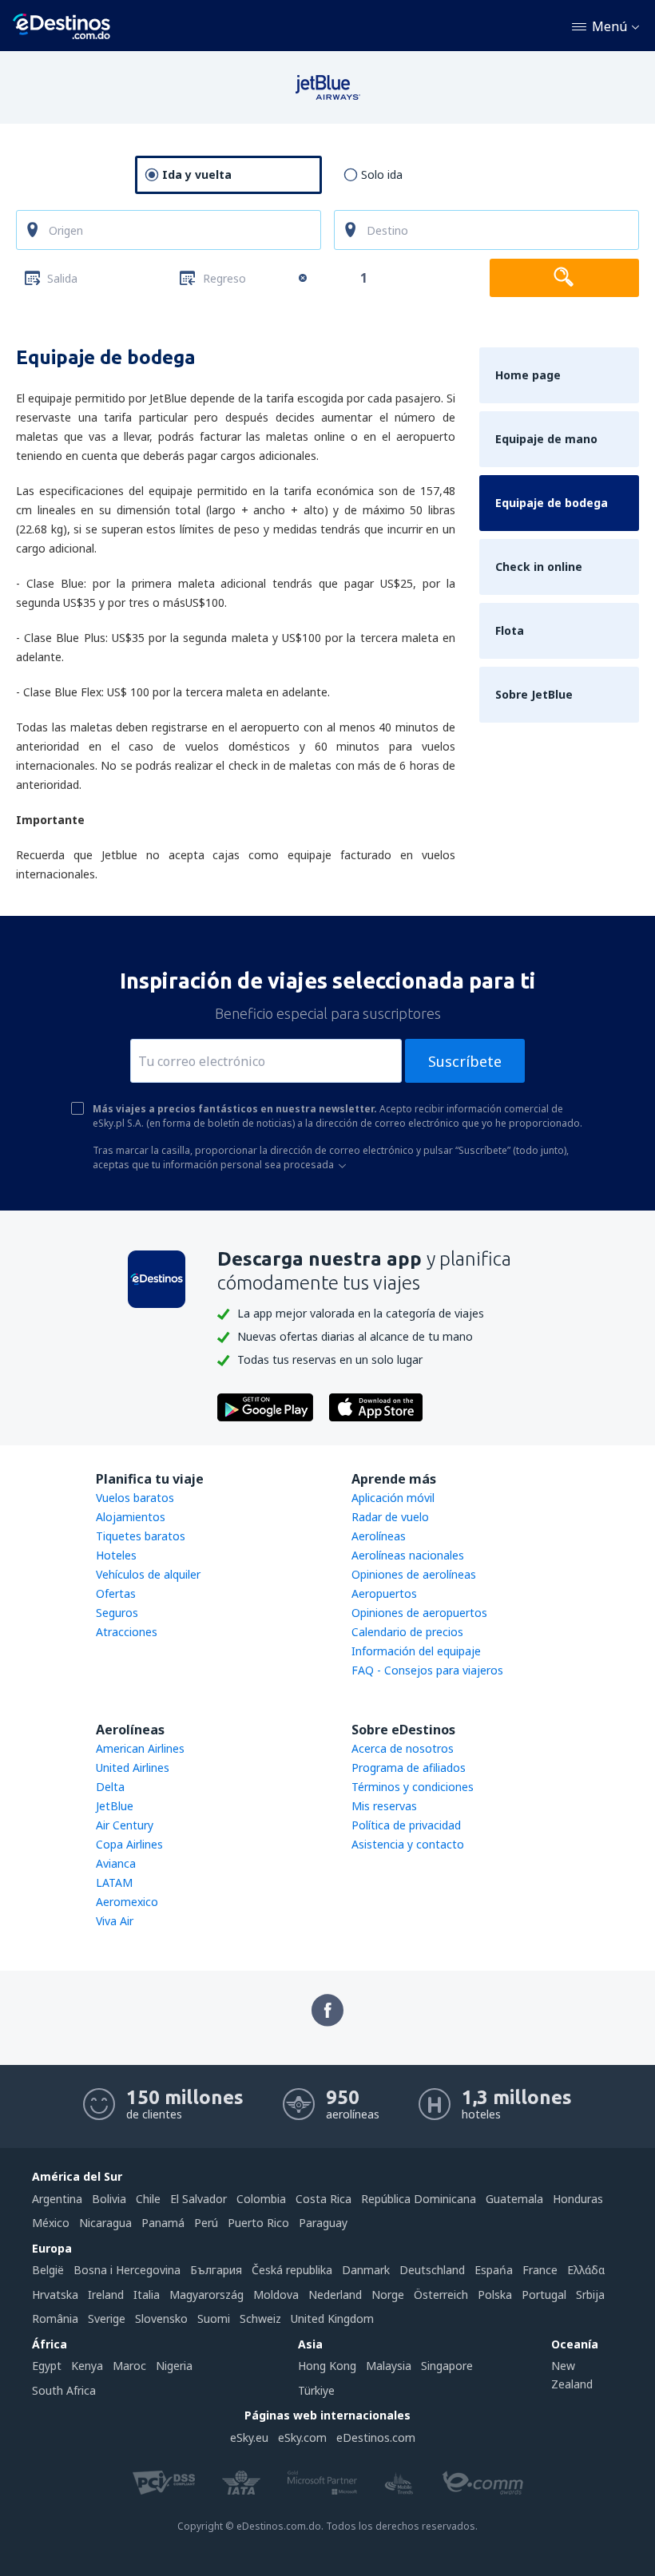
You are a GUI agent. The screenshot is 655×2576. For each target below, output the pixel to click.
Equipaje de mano (546, 439)
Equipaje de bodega (552, 503)
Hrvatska (55, 2295)
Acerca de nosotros (403, 1748)
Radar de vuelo (390, 1517)
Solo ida (382, 174)
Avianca (116, 1863)
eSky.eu (249, 2437)
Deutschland (432, 2270)
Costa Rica (324, 2199)
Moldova (276, 2295)
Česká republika (292, 2270)
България (216, 2270)
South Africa (64, 2390)
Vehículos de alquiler (148, 1574)
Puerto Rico (258, 2223)
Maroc (129, 2366)
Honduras (578, 2199)
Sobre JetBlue (534, 694)
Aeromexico (127, 1902)
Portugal (544, 2295)
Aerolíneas (379, 1536)
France (540, 2270)
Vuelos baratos (135, 1498)
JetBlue (115, 1806)
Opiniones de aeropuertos (419, 1613)
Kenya (87, 2366)
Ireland (106, 2295)
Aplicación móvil (393, 1498)
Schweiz (260, 2318)
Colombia (261, 2199)
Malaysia (389, 2366)
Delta (110, 1787)
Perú (206, 2223)
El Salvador (198, 2199)
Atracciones (127, 1632)
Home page (528, 375)
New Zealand (572, 2374)
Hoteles (116, 1555)
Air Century (125, 1825)
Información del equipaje (416, 1651)
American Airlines (140, 1748)
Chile (148, 2199)
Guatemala (514, 2199)
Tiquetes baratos (141, 1536)
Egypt (47, 2366)
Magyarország (206, 2295)
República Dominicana (419, 2199)
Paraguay (323, 2223)
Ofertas (116, 1593)
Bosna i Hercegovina (127, 2270)
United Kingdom (332, 2318)
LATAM (114, 1882)
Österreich (441, 2295)
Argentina (57, 2199)
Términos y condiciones (413, 1787)
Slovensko (161, 2318)
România (55, 2318)
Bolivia (109, 2199)
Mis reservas (384, 1806)
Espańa (494, 2270)
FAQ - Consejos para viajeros (427, 1670)
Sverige (107, 2318)
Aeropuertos (384, 1593)
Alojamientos (131, 1517)
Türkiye (316, 2390)
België (48, 2270)
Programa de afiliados (409, 1768)
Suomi (214, 2318)
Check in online (539, 567)
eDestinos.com (376, 2437)
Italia (147, 2295)
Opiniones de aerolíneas (414, 1574)
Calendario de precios (407, 1632)
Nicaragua (105, 2223)
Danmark (366, 2270)
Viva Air (115, 1921)
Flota (510, 630)
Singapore (447, 2366)
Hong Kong (327, 2366)
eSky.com (302, 2437)
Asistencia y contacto (408, 1844)
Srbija (590, 2295)
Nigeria (174, 2366)
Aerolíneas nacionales (408, 1555)
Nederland (335, 2295)
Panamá (163, 2223)
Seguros (117, 1613)
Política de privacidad (406, 1825)
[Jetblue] (328, 96)
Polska (495, 2295)
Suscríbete (465, 1061)
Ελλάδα (586, 2270)
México (51, 2223)
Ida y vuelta (197, 174)
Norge (388, 2295)
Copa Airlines (129, 1844)
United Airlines (133, 1768)
